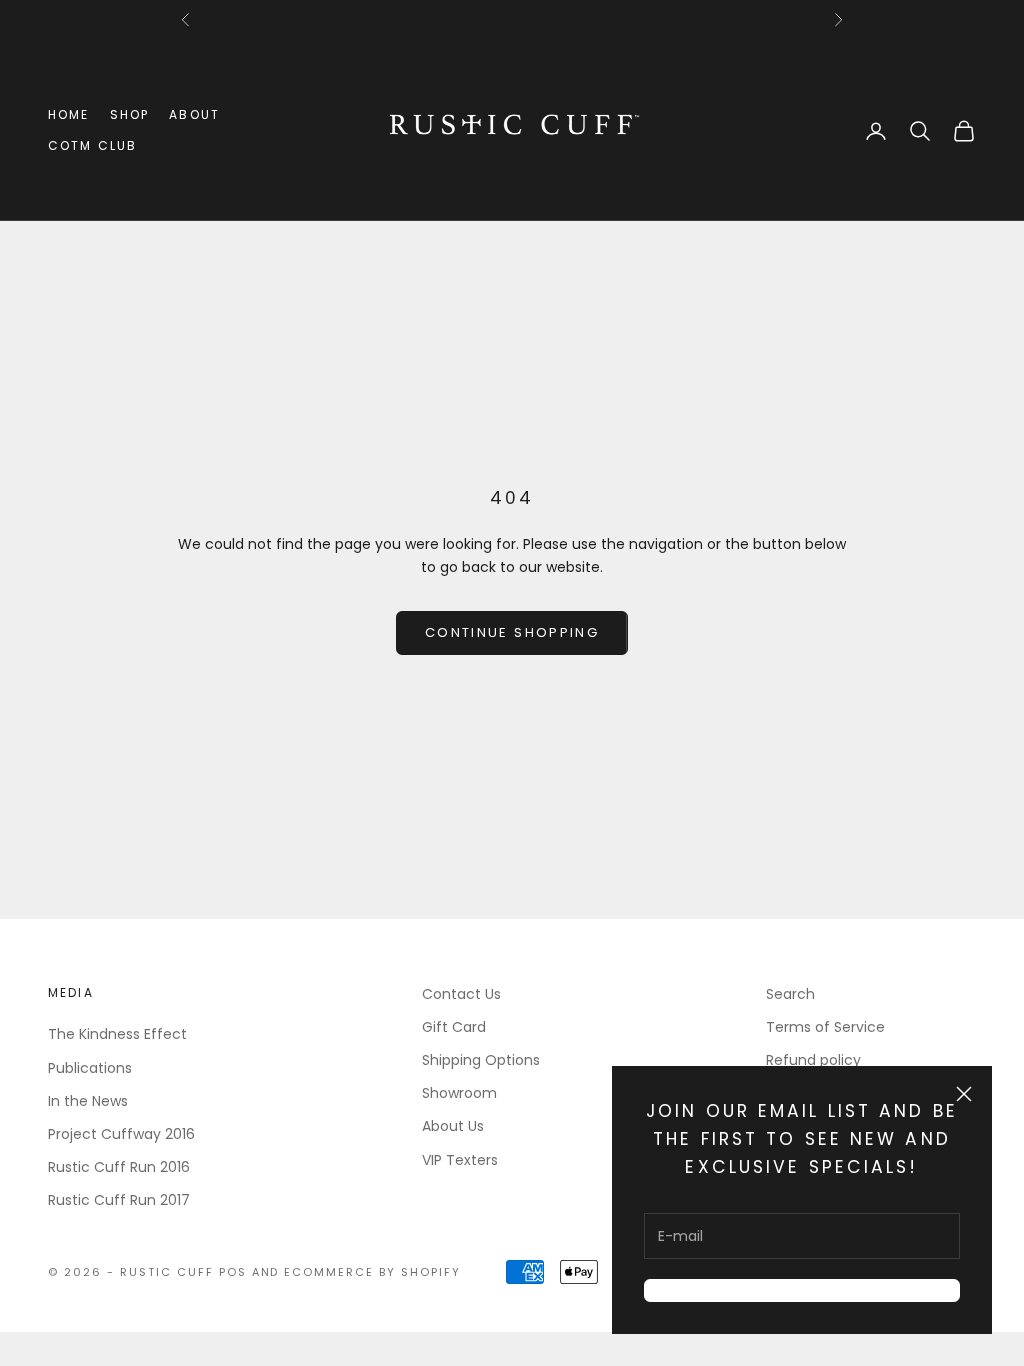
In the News (88, 1101)
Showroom (459, 1093)
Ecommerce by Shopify (372, 1272)
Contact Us (461, 994)
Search (790, 994)
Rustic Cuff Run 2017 (119, 1200)
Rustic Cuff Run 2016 (119, 1167)
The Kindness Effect (117, 1034)
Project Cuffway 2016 (121, 1134)
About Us (453, 1126)
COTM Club (92, 145)
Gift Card (454, 1027)
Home (69, 114)
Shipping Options (481, 1060)
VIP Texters (460, 1160)
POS (233, 1272)
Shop (130, 114)
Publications (90, 1068)
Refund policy (813, 1060)
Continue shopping (512, 632)
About (194, 114)
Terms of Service (825, 1027)
